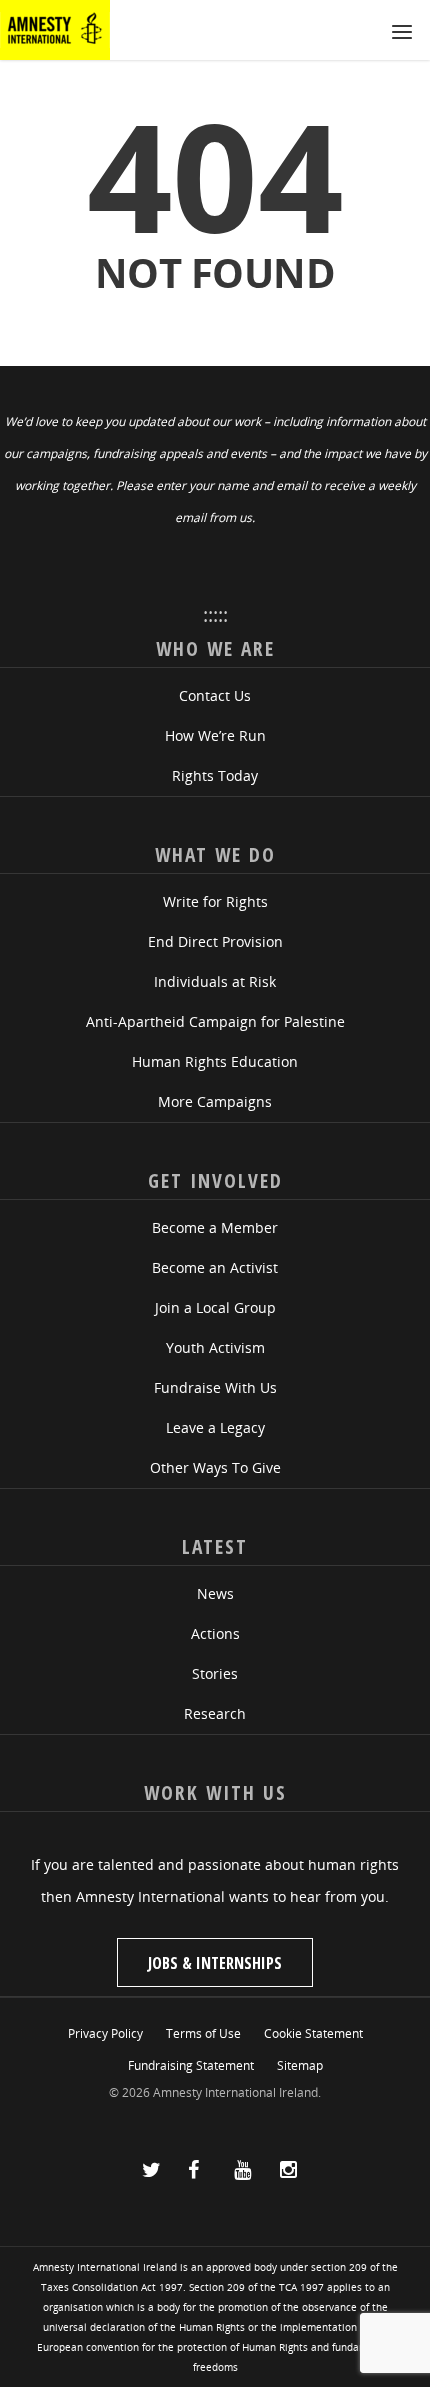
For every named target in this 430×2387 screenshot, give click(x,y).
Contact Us (215, 695)
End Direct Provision (215, 941)
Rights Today (215, 775)
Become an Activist (215, 1267)
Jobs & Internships (215, 1963)
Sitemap (300, 2065)
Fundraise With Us (215, 1387)
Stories (215, 1673)
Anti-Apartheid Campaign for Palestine (215, 1021)
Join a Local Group (215, 1307)
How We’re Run (215, 735)
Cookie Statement (313, 2033)
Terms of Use (203, 2033)
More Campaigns (215, 1101)
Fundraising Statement (191, 2065)
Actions (215, 1633)
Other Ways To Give (215, 1467)
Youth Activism (215, 1347)
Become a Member (215, 1227)
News (215, 1593)
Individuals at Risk (215, 981)
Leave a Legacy (215, 1427)
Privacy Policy (105, 2033)
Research (215, 1713)
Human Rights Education (215, 1061)
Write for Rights (215, 901)
